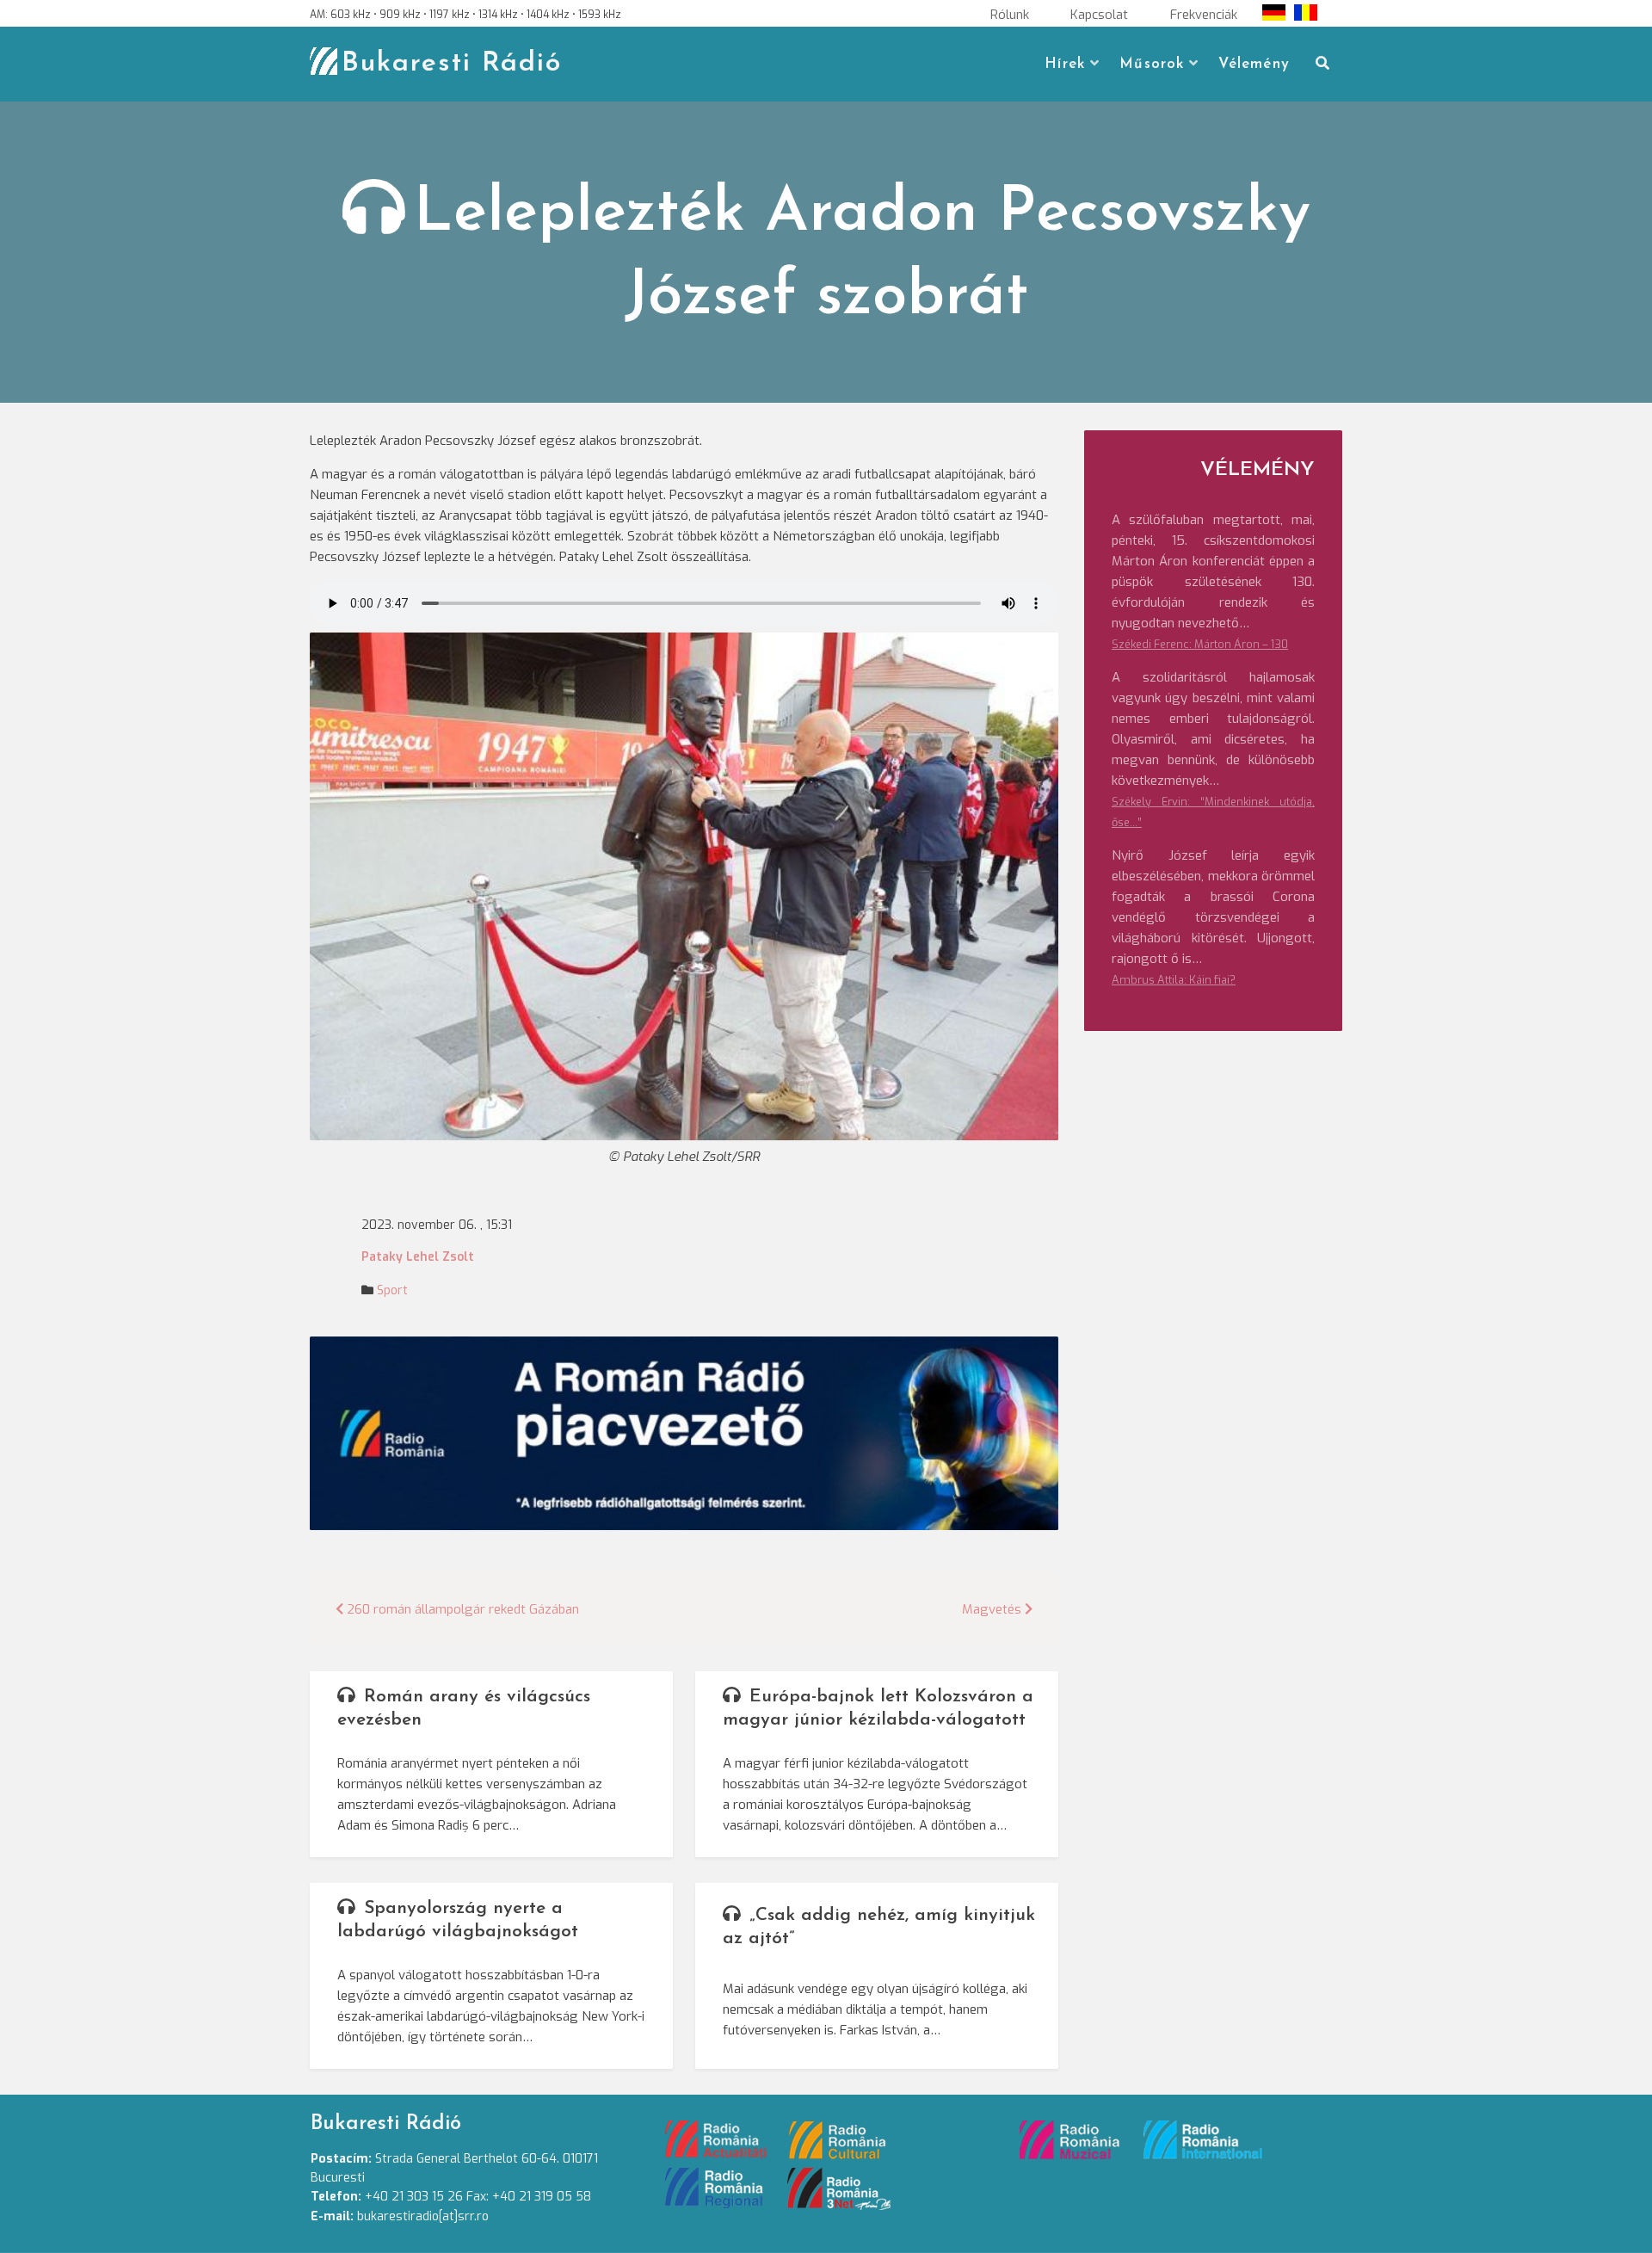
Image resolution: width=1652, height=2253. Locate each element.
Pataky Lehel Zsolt (418, 1257)
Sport (392, 1290)
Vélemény (1254, 64)
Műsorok (1152, 64)
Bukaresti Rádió (452, 64)
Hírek (1065, 64)
